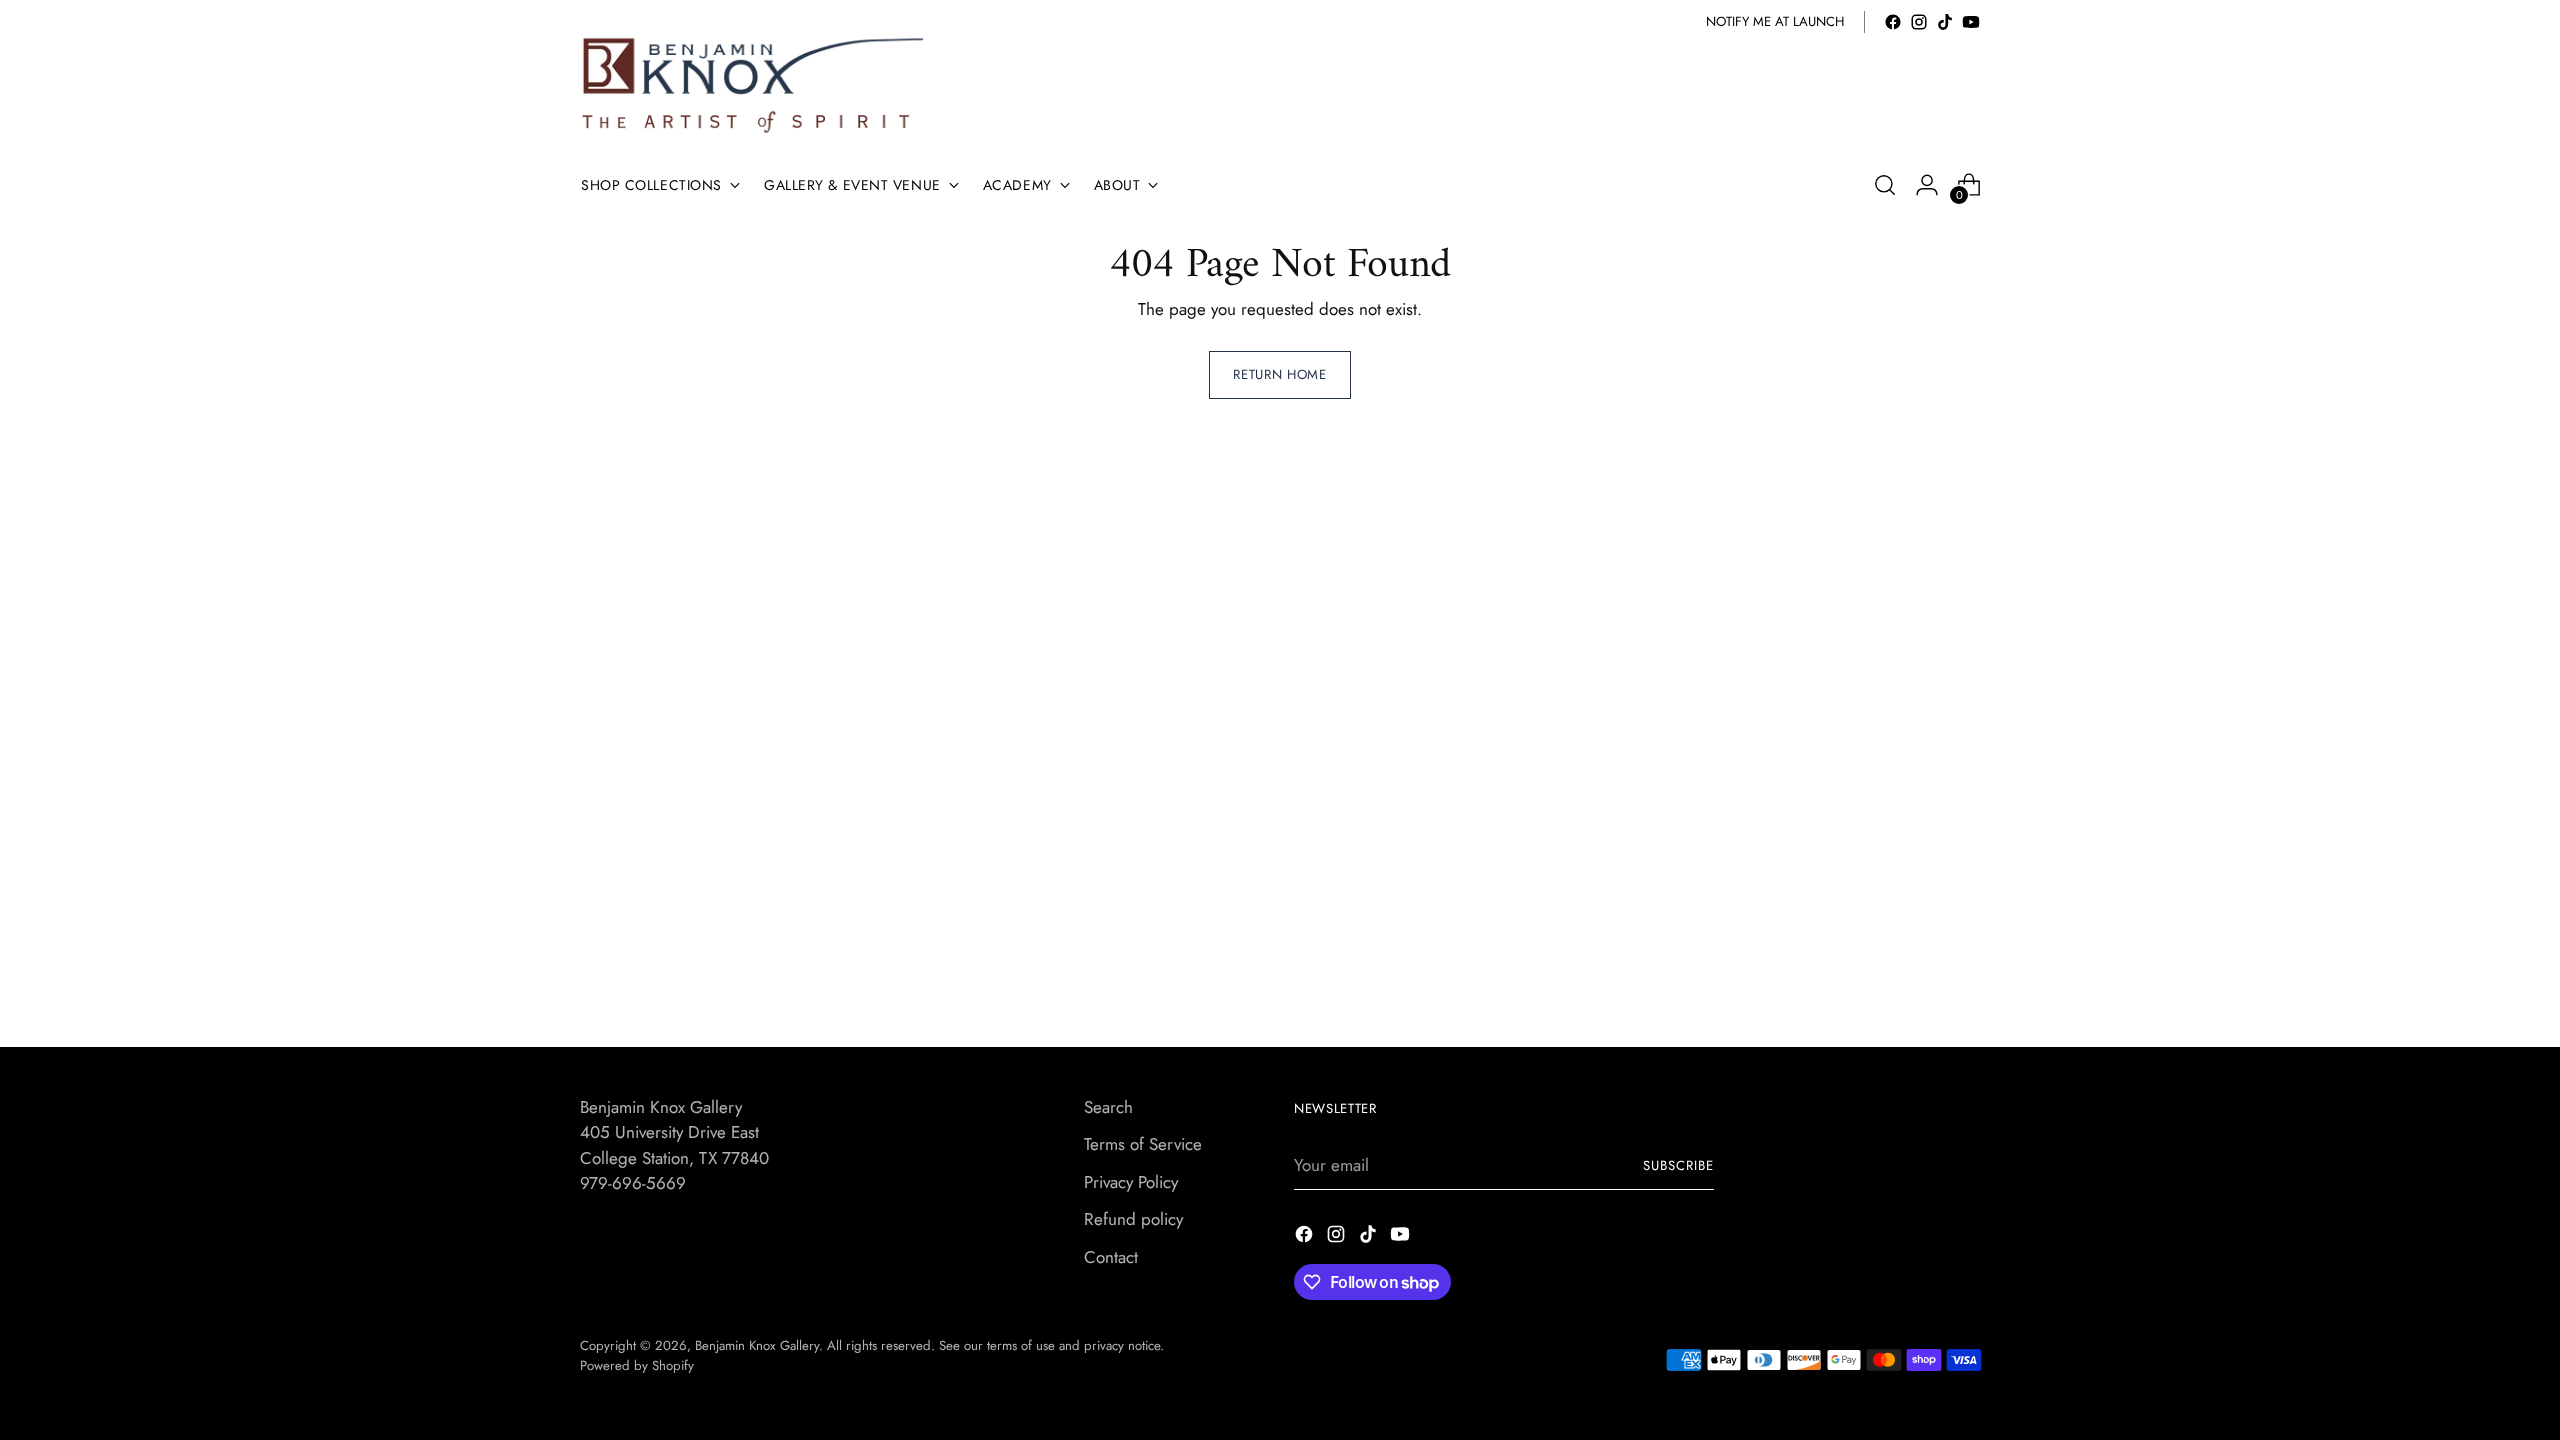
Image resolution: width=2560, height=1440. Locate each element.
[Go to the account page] (1927, 185)
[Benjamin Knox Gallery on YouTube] (1971, 22)
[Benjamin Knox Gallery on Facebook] (1893, 22)
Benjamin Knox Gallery (757, 1345)
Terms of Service (1143, 1144)
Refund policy (1133, 1219)
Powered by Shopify (637, 1365)
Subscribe (1678, 1165)
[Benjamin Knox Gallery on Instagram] (1919, 22)
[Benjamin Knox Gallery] (755, 85)
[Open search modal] (1885, 185)
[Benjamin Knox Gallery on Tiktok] (1945, 22)
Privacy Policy (1131, 1182)
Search (1108, 1107)
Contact (1111, 1257)
